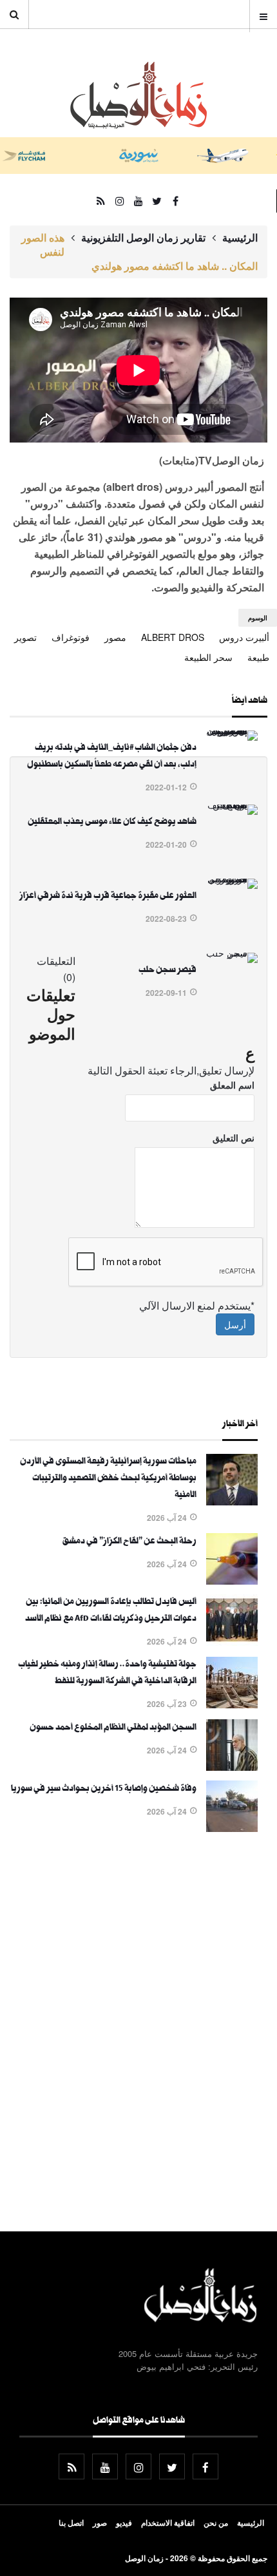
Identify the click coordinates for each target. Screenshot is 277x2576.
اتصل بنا (71, 2523)
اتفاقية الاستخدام (168, 2523)
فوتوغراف (71, 637)
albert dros (173, 637)
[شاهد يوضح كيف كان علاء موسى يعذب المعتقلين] (232, 805)
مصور (115, 637)
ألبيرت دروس (244, 637)
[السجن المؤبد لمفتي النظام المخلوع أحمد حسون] (232, 1767)
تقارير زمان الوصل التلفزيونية (143, 238)
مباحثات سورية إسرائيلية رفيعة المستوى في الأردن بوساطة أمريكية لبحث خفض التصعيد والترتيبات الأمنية (108, 1479)
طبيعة (258, 657)
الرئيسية (240, 238)
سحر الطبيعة (208, 657)
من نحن (216, 2523)
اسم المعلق (232, 1085)
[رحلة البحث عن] (232, 1581)
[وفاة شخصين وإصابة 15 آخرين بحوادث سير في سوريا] (232, 1828)
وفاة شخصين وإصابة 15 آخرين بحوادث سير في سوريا (104, 1789)
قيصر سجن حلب (167, 971)
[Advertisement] (138, 2034)
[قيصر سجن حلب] (232, 953)
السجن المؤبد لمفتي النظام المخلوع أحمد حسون (113, 1728)
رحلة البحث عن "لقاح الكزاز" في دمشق (129, 1542)
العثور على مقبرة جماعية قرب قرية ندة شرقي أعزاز (108, 897)
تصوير (25, 637)
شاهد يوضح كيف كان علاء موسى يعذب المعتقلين (112, 823)
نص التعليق (234, 1138)
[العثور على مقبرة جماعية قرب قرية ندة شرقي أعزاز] (232, 879)
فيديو (124, 2523)
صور (100, 2523)
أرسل (235, 1324)
